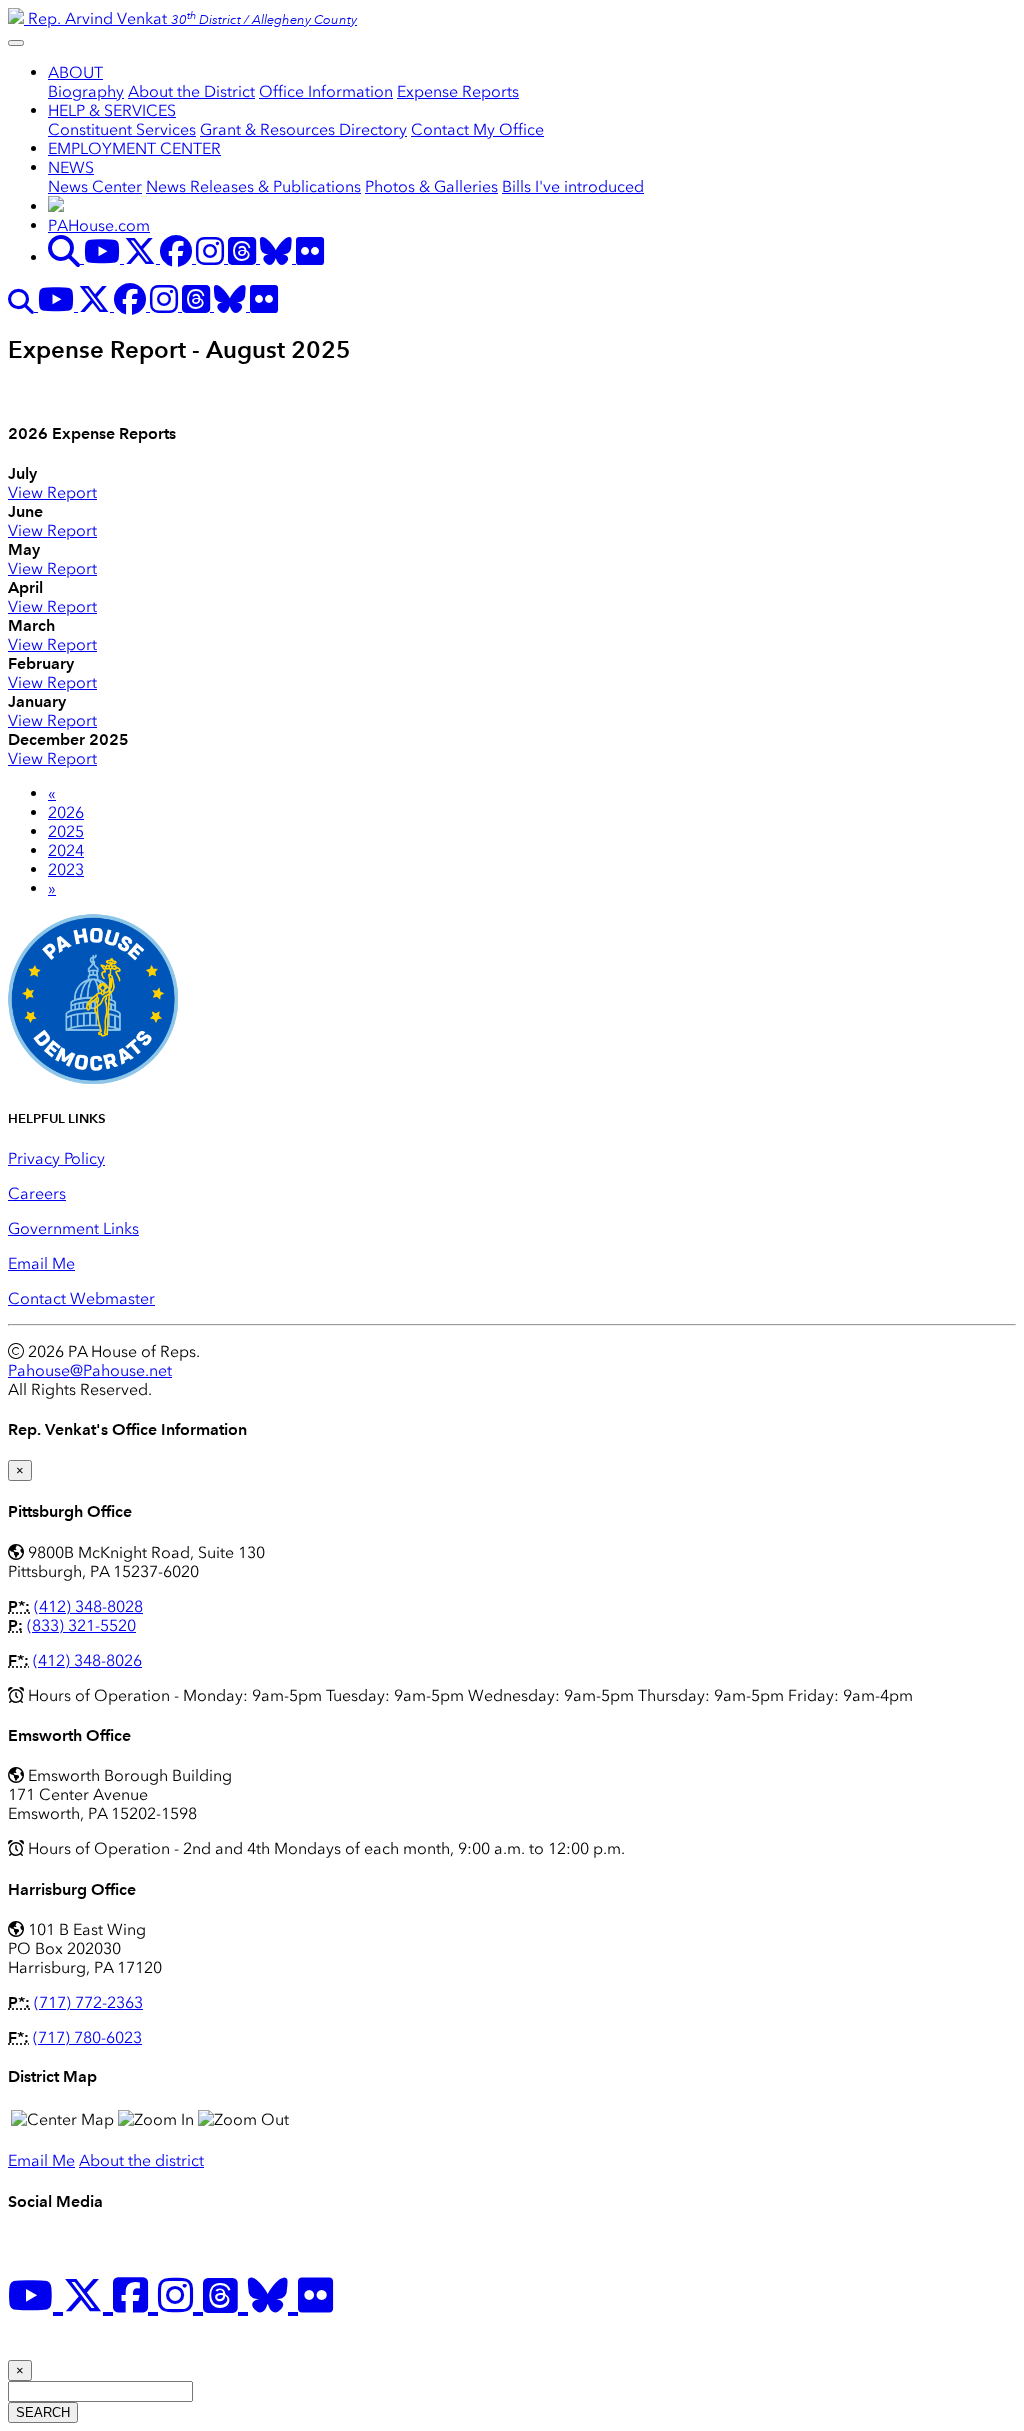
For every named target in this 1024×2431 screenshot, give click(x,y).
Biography (86, 91)
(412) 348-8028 (88, 1606)
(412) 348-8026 (87, 1660)
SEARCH (43, 2412)
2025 (66, 831)
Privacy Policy (56, 1158)
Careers (37, 1193)
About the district (141, 2160)
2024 (66, 850)
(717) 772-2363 (88, 2002)
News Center (95, 186)
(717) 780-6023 (87, 2037)
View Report (52, 492)
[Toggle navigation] (16, 43)
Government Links (73, 1228)
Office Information (326, 91)
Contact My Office (477, 129)
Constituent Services (122, 129)
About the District (191, 91)
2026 (66, 812)
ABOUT (75, 72)
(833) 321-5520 (81, 1625)
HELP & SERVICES (112, 110)
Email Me (41, 1263)
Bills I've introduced (573, 186)
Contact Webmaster (81, 1298)
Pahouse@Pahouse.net (90, 1370)
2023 (66, 869)
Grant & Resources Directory (303, 129)
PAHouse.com (99, 225)
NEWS (71, 167)
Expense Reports (458, 91)
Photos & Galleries (431, 186)
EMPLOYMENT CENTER (134, 148)
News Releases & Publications (253, 186)
